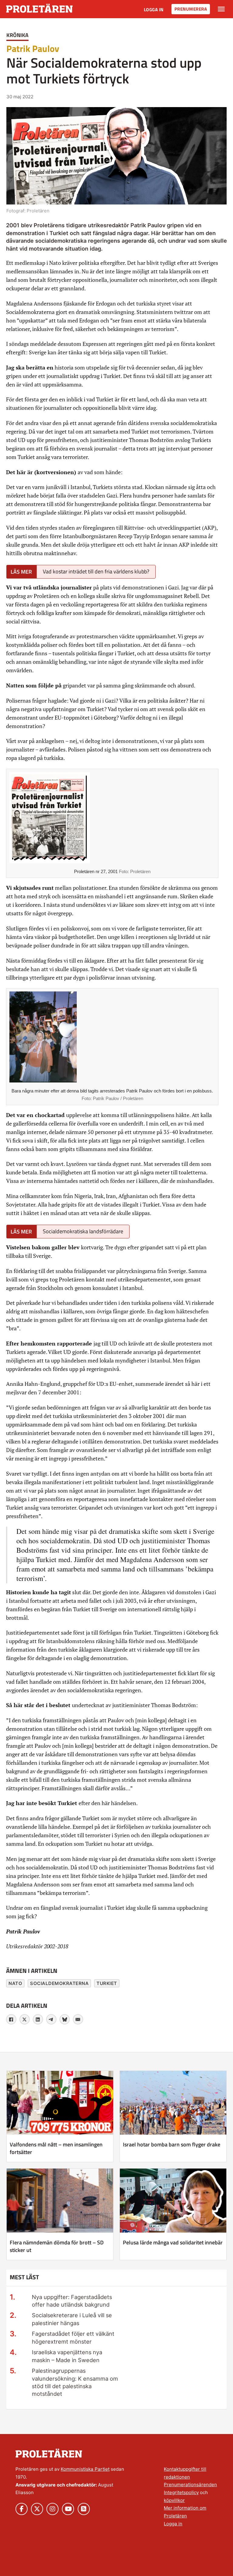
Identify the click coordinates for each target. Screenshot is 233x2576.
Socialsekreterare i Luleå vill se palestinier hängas (72, 2319)
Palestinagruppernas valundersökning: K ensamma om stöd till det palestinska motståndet (75, 2382)
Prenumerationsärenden (190, 2485)
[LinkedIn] (38, 2019)
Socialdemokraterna (59, 1983)
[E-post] (78, 2019)
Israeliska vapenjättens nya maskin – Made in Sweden (67, 2356)
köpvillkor (174, 2500)
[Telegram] (51, 2019)
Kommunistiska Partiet (85, 2469)
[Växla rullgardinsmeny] (221, 9)
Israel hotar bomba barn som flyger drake (172, 2144)
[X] (25, 2019)
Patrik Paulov (33, 49)
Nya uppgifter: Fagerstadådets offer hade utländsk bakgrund (72, 2301)
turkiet (107, 1983)
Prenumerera (191, 9)
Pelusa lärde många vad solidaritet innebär (173, 2242)
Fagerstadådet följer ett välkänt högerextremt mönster (73, 2337)
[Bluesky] (65, 2019)
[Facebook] (11, 2019)
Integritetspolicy (181, 2492)
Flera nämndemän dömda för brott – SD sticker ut (57, 2246)
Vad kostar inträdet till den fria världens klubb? (96, 571)
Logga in (154, 10)
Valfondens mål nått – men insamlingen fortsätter (56, 2148)
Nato (15, 1983)
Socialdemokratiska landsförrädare (83, 1231)
